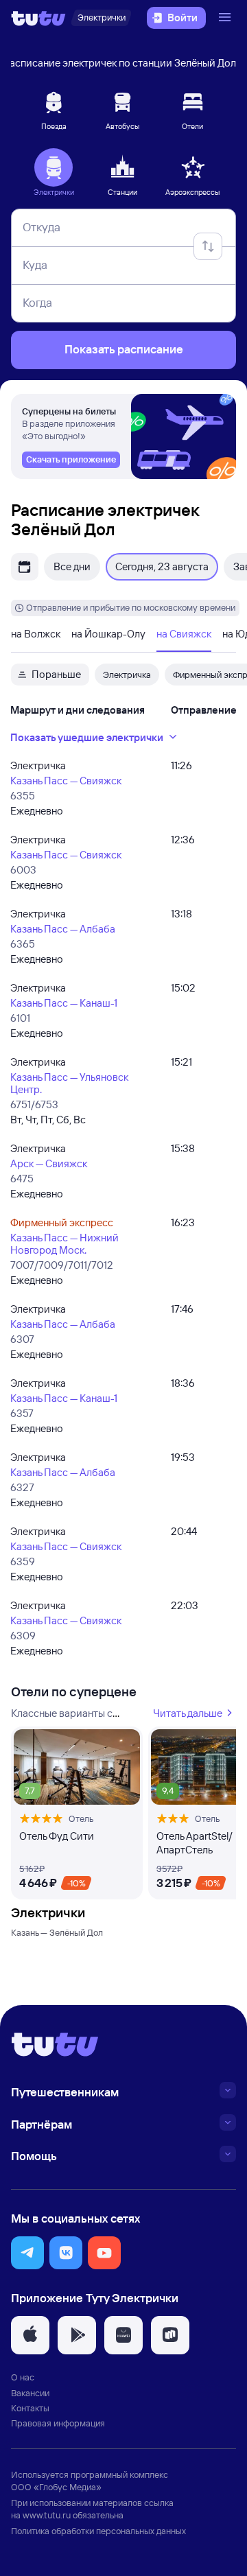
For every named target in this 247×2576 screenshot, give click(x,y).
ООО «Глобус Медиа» (56, 2487)
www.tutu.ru (47, 2515)
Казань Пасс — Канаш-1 (64, 1003)
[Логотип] (38, 18)
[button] (27, 2253)
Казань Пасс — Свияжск (66, 781)
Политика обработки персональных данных (98, 2531)
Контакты (30, 2408)
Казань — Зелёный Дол (57, 1932)
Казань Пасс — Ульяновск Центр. (69, 1083)
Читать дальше (188, 1713)
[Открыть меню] (226, 18)
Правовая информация (58, 2423)
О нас (23, 2377)
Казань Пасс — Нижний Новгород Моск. (64, 1244)
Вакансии (30, 2393)
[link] (71, 460)
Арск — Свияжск (49, 1163)
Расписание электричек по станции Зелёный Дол (120, 63)
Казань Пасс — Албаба (63, 929)
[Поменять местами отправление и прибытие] (208, 246)
